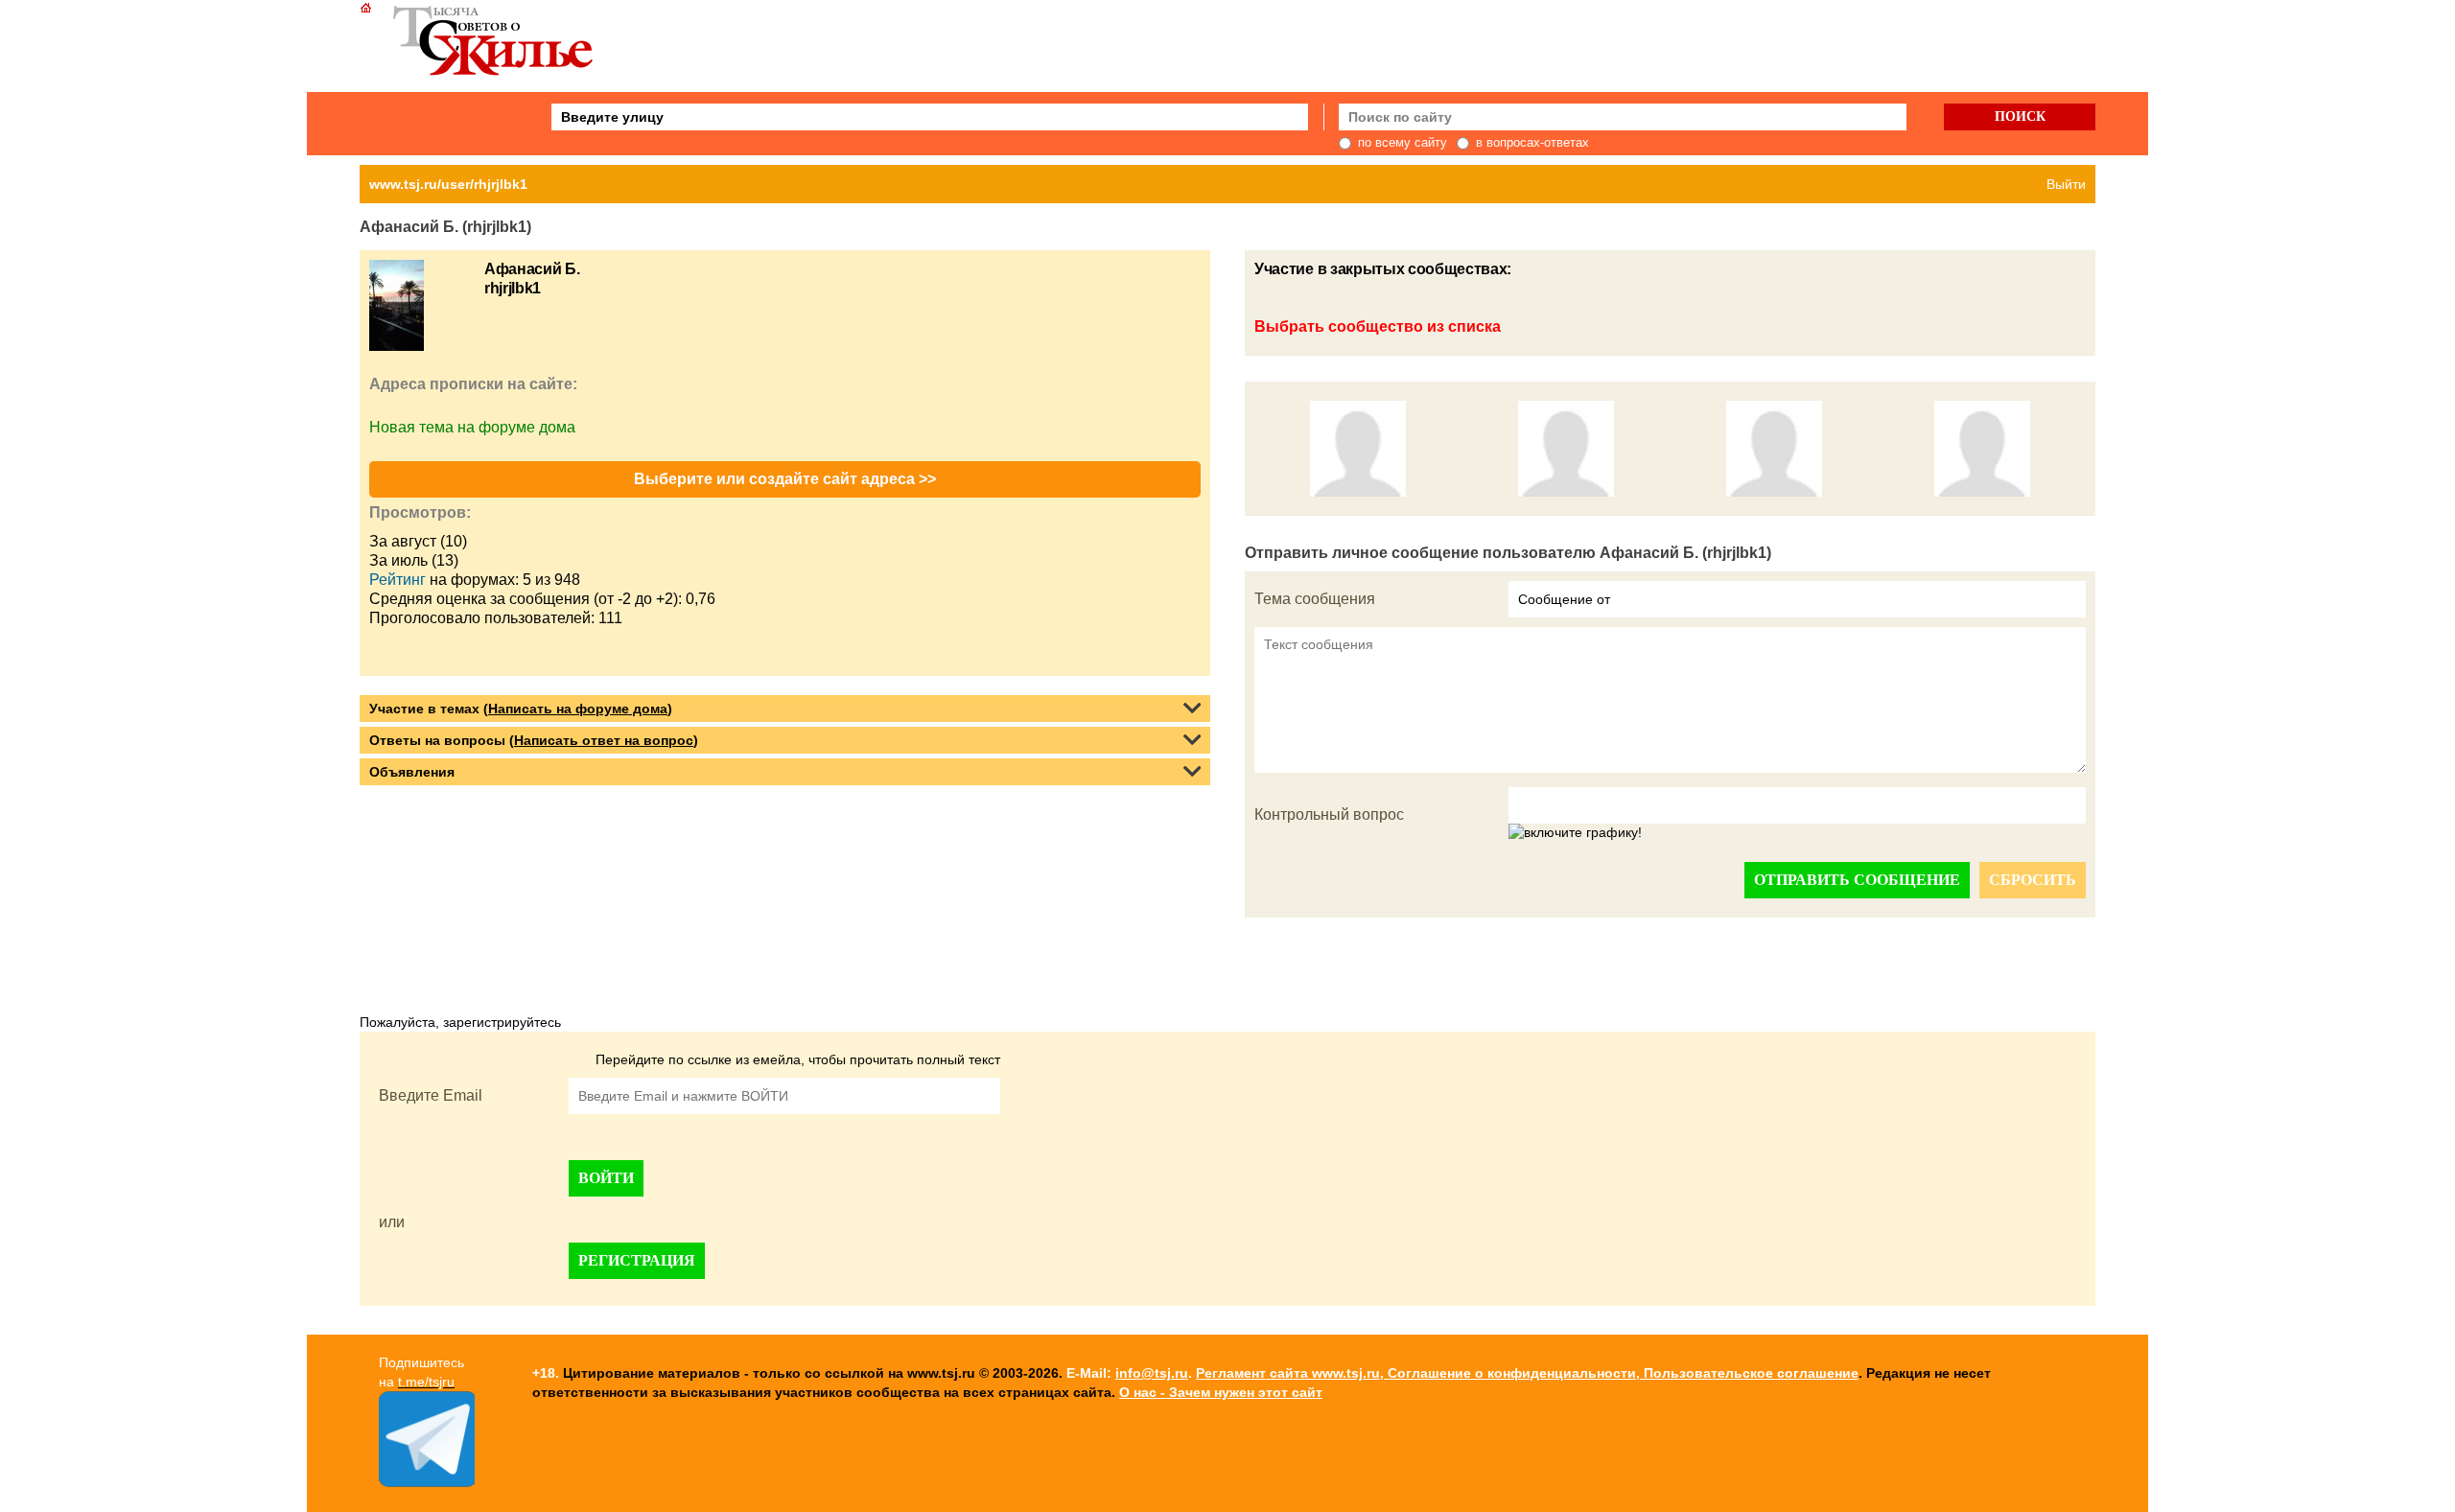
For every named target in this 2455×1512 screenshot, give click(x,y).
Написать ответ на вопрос (604, 740)
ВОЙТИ (606, 1178)
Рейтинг (397, 580)
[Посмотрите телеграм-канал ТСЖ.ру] (427, 1482)
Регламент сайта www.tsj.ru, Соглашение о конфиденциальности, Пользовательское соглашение (1527, 1373)
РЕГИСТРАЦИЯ (637, 1260)
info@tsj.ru (1152, 1373)
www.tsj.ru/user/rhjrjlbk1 (448, 184)
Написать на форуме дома (578, 709)
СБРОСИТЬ (2033, 880)
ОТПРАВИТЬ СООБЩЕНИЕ (1857, 880)
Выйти (2066, 184)
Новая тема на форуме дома (472, 427)
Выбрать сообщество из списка (1378, 326)
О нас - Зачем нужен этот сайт (1221, 1392)
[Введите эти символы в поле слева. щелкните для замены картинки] (1575, 833)
